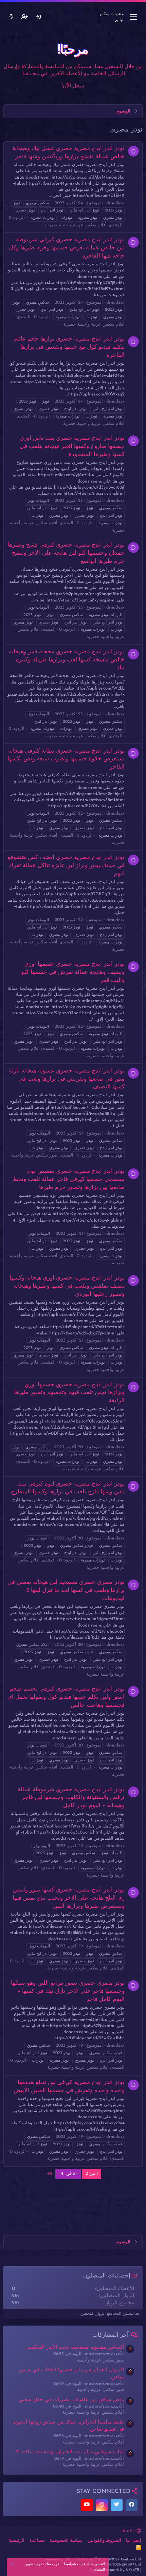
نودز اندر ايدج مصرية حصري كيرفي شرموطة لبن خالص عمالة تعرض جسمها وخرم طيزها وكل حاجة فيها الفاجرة (67, 248)
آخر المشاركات (111, 2335)
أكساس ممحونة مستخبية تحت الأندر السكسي (75, 2347)
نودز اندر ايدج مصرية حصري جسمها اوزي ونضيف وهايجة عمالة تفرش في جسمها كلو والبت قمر (73, 972)
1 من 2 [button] (92, 2174)
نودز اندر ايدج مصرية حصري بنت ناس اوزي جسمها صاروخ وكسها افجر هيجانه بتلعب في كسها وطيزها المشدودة (72, 446)
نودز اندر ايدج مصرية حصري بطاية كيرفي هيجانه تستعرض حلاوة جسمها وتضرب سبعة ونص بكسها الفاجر (66, 759)
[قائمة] (133, 17)
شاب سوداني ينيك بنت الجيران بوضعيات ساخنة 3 (70, 2452)
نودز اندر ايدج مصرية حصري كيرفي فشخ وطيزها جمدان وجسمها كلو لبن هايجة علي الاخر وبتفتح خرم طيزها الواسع (66, 553)
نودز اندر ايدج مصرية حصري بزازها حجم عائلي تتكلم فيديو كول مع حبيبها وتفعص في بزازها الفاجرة (68, 347)
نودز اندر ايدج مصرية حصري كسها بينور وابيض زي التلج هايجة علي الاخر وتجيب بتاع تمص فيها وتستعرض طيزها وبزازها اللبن (69, 1898)
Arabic (130, 2531)
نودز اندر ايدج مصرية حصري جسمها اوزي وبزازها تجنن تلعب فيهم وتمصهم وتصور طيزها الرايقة (69, 1393)
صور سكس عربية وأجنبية (34, 1155)
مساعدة (37, 2541)
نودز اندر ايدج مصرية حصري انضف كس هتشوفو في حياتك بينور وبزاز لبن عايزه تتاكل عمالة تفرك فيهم (66, 866)
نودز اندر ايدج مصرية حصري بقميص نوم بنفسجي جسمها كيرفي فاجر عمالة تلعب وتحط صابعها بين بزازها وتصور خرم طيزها (69, 1179)
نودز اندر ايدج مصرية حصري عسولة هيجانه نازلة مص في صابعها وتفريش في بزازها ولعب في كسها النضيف (67, 1079)
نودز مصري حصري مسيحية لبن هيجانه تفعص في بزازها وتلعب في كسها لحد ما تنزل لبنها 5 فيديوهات (66, 1590)
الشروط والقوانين (104, 2541)
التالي (71, 2174)
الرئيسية (17, 2541)
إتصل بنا (134, 2541)
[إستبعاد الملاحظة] (13, 2565)
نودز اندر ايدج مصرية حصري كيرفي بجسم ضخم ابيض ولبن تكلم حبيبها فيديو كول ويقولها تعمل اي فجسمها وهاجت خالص (66, 1697)
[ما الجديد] (11, 17)
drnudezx (115, 203)
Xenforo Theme (114, 2570)
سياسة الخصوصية (66, 2541)
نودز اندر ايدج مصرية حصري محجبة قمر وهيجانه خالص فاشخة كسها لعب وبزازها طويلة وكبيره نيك (67, 660)
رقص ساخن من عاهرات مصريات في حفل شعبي (71, 2400)
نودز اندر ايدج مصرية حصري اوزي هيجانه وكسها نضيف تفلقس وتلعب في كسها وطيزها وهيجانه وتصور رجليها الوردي (67, 1286)
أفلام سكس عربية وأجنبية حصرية (76, 225)
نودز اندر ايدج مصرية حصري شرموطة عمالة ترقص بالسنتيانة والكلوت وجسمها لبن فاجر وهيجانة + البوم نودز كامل (71, 1798)
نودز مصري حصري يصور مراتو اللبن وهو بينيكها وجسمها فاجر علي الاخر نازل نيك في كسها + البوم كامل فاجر (68, 1991)
